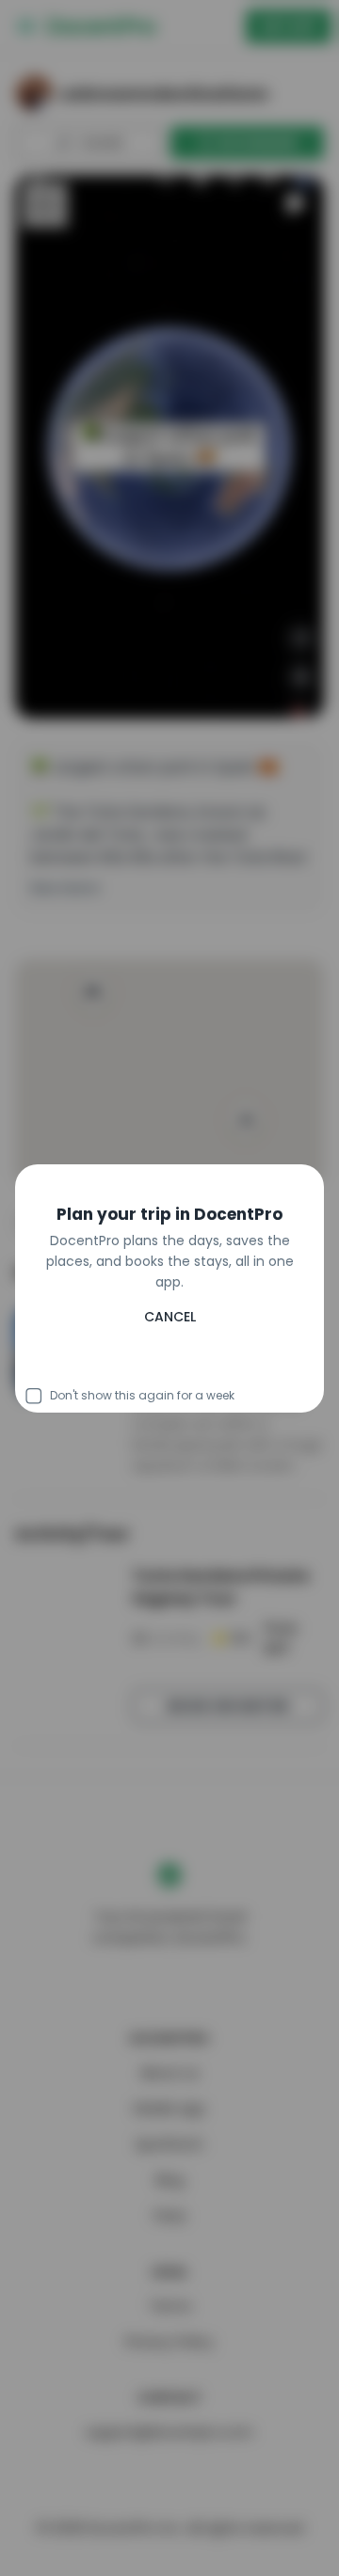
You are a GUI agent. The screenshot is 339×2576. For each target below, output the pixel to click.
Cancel (170, 1364)
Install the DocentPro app (170, 1322)
